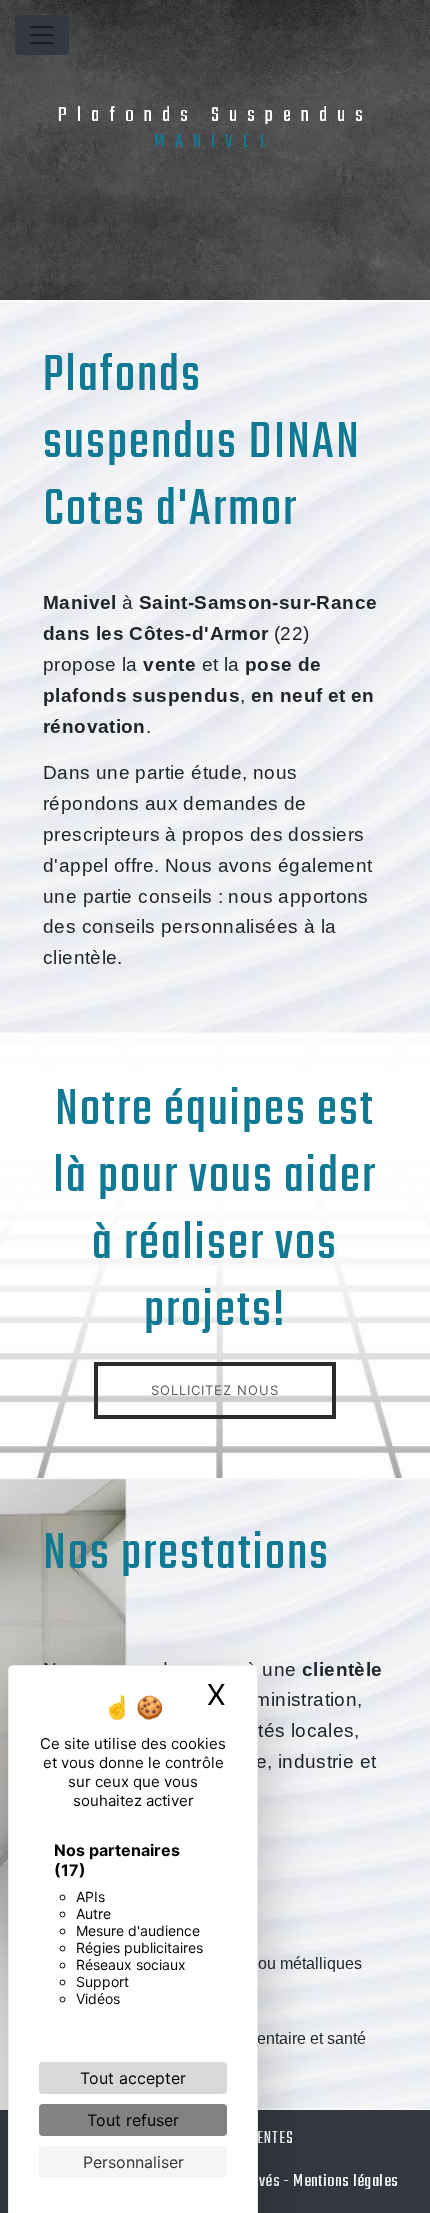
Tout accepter (133, 2078)
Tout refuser (133, 2120)
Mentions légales (344, 2181)
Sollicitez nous (215, 1390)
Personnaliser (133, 2162)
